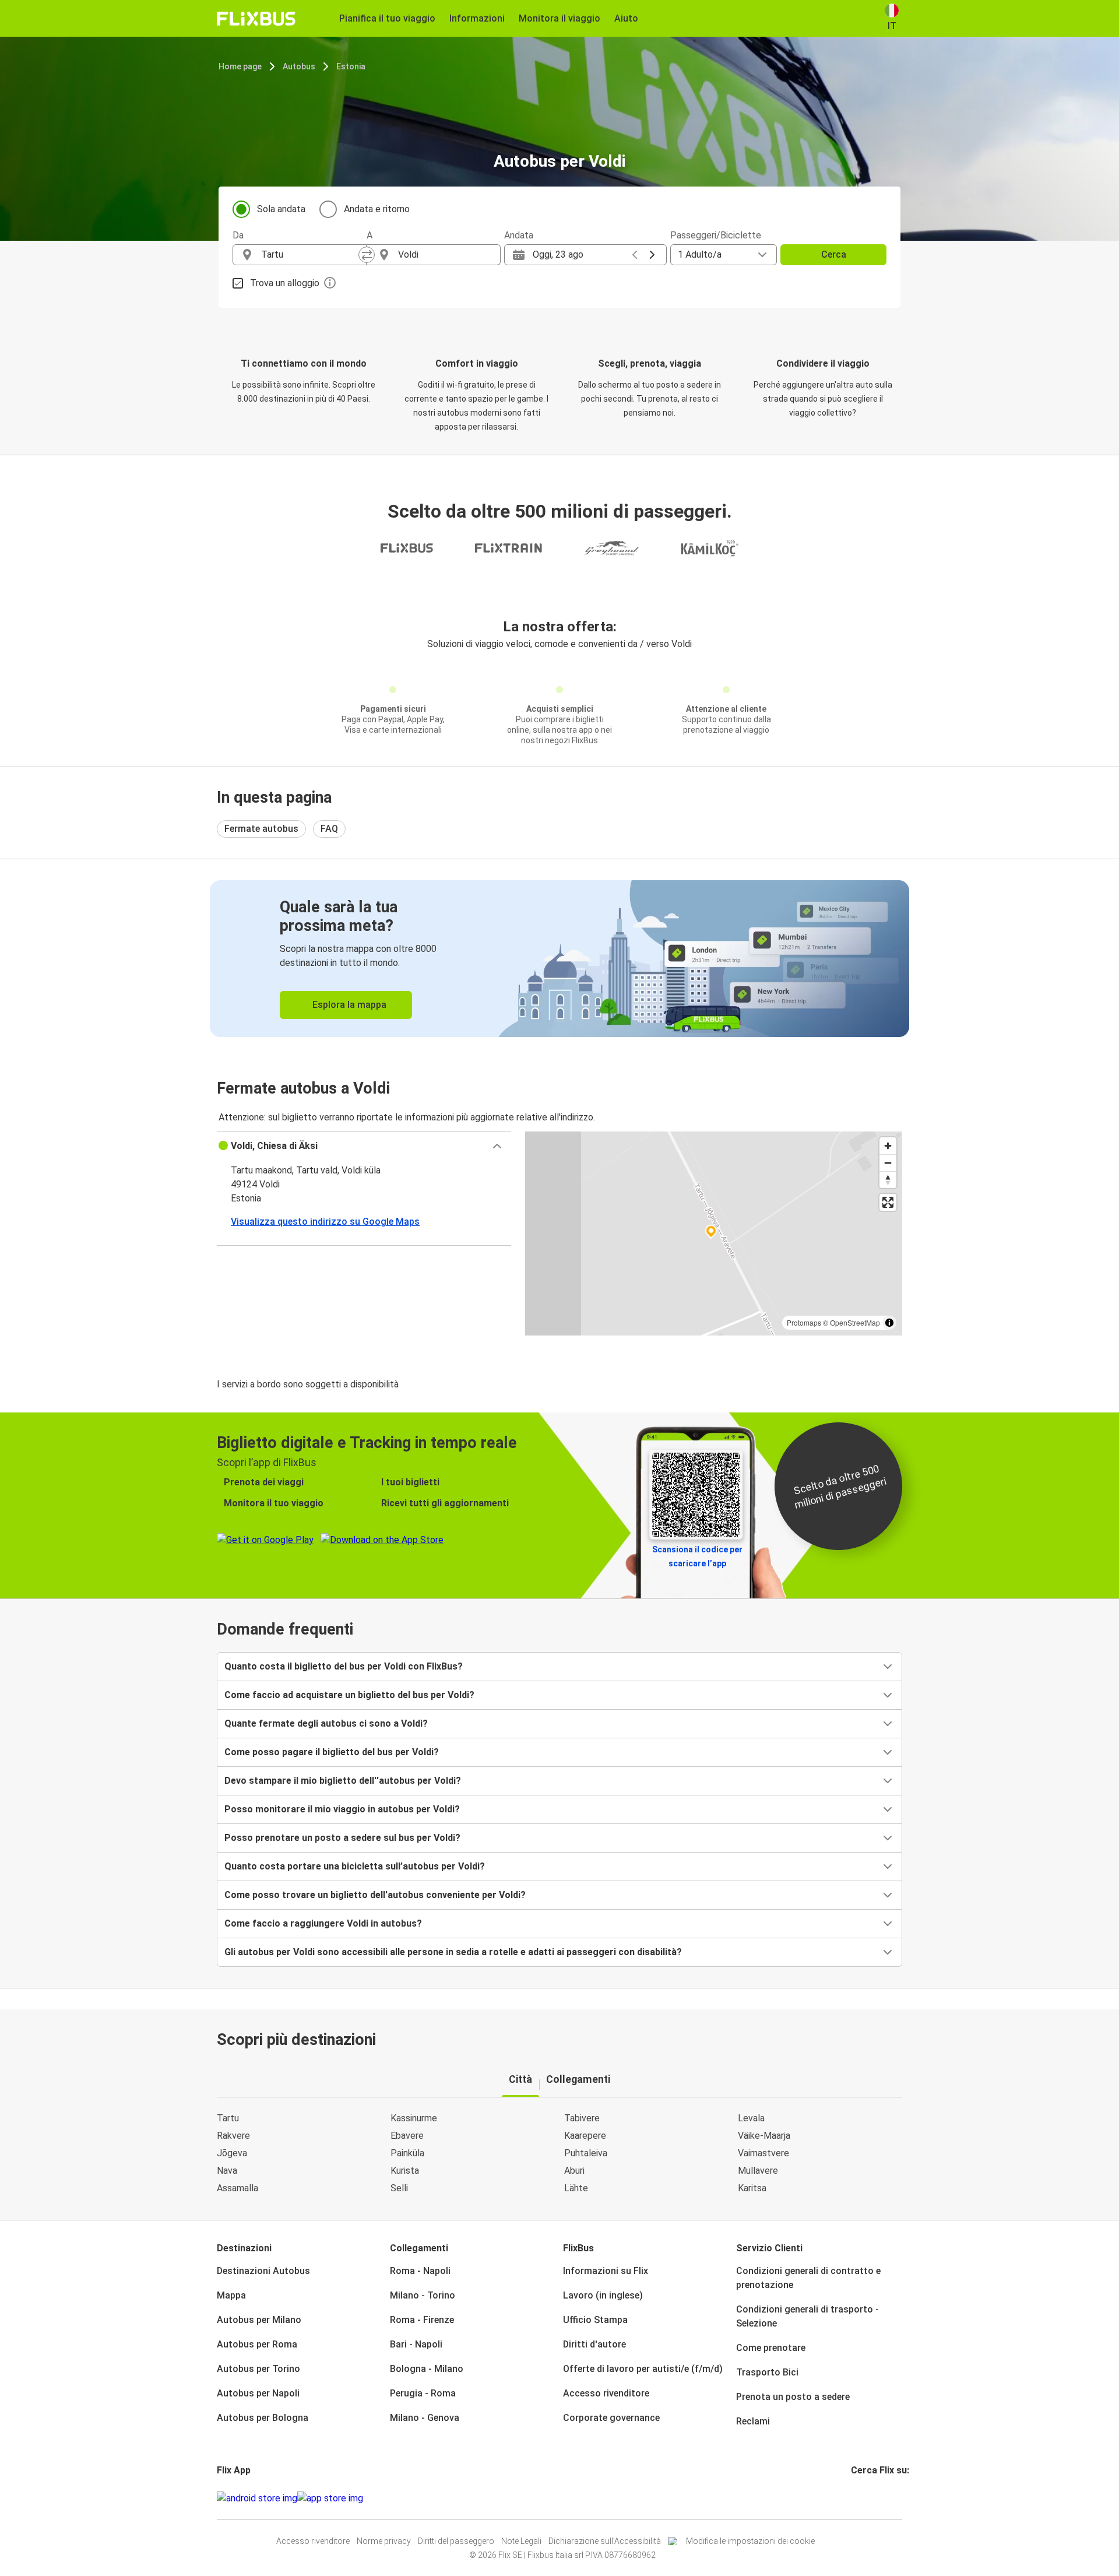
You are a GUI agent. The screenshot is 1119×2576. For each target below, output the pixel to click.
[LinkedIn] (863, 2498)
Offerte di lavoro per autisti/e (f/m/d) (643, 2369)
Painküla (407, 2153)
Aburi (574, 2171)
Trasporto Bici (767, 2372)
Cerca (834, 254)
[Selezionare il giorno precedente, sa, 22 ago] (635, 255)
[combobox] (310, 255)
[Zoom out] (888, 1163)
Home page (240, 66)
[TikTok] (870, 2498)
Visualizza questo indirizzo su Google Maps (325, 1222)
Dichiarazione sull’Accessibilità (605, 2541)
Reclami (753, 2421)
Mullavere (758, 2171)
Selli (399, 2188)
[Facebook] (853, 2498)
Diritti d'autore (594, 2344)
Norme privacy (384, 2541)
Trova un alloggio (285, 283)
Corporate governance (611, 2418)
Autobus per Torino (258, 2369)
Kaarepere (585, 2136)
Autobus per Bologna (263, 2418)
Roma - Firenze (422, 2320)
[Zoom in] (888, 1146)
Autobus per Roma (257, 2344)
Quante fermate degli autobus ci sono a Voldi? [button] (326, 1723)
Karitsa (752, 2188)
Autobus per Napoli (258, 2393)
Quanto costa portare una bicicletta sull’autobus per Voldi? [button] (355, 1866)
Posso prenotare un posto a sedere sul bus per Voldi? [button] (342, 1838)
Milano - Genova (425, 2418)
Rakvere (233, 2136)
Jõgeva (232, 2153)
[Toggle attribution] (889, 1323)
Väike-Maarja (764, 2136)
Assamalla (237, 2188)
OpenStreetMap (855, 1322)
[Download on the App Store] (330, 2498)
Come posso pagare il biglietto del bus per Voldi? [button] (332, 1752)
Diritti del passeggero (456, 2541)
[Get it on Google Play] (257, 2498)
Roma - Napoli (420, 2271)
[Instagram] (856, 2498)
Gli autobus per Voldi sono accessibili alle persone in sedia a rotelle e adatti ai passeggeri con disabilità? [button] (453, 1952)
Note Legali (521, 2541)
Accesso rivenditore (606, 2393)
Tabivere (582, 2118)
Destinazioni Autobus (263, 2271)
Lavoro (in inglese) (603, 2295)
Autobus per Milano (259, 2320)
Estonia (351, 66)
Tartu (228, 2118)
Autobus (299, 66)
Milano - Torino (423, 2295)
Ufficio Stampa (595, 2320)
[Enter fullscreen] (888, 1202)
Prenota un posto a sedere (793, 2397)
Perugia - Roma (423, 2393)
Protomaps (804, 1322)
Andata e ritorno (377, 209)
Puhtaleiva (586, 2153)
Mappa (231, 2295)
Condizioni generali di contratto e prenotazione (808, 2278)
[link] (559, 959)
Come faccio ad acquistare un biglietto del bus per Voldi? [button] (349, 1695)
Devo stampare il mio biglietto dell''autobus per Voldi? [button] (343, 1781)
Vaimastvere (763, 2153)
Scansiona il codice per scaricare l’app (697, 1556)
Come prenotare (771, 2348)
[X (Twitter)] (867, 2498)
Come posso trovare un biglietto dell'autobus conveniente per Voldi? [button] (375, 1895)
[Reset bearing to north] (888, 1180)
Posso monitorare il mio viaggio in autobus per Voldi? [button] (342, 1809)
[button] (364, 1146)
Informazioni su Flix (606, 2271)
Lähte (576, 2188)
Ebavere (407, 2136)
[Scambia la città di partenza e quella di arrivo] (367, 255)
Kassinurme (414, 2118)
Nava (227, 2171)
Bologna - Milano (427, 2369)
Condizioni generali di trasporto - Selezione (807, 2316)
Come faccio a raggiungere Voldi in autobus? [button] (323, 1923)
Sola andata (281, 209)
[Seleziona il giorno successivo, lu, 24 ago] (652, 255)
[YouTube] (860, 2498)
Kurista (405, 2171)
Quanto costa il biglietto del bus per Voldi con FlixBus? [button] (344, 1666)
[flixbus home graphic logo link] (256, 19)
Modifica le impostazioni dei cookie (750, 2541)
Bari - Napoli (416, 2344)
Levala (751, 2118)
